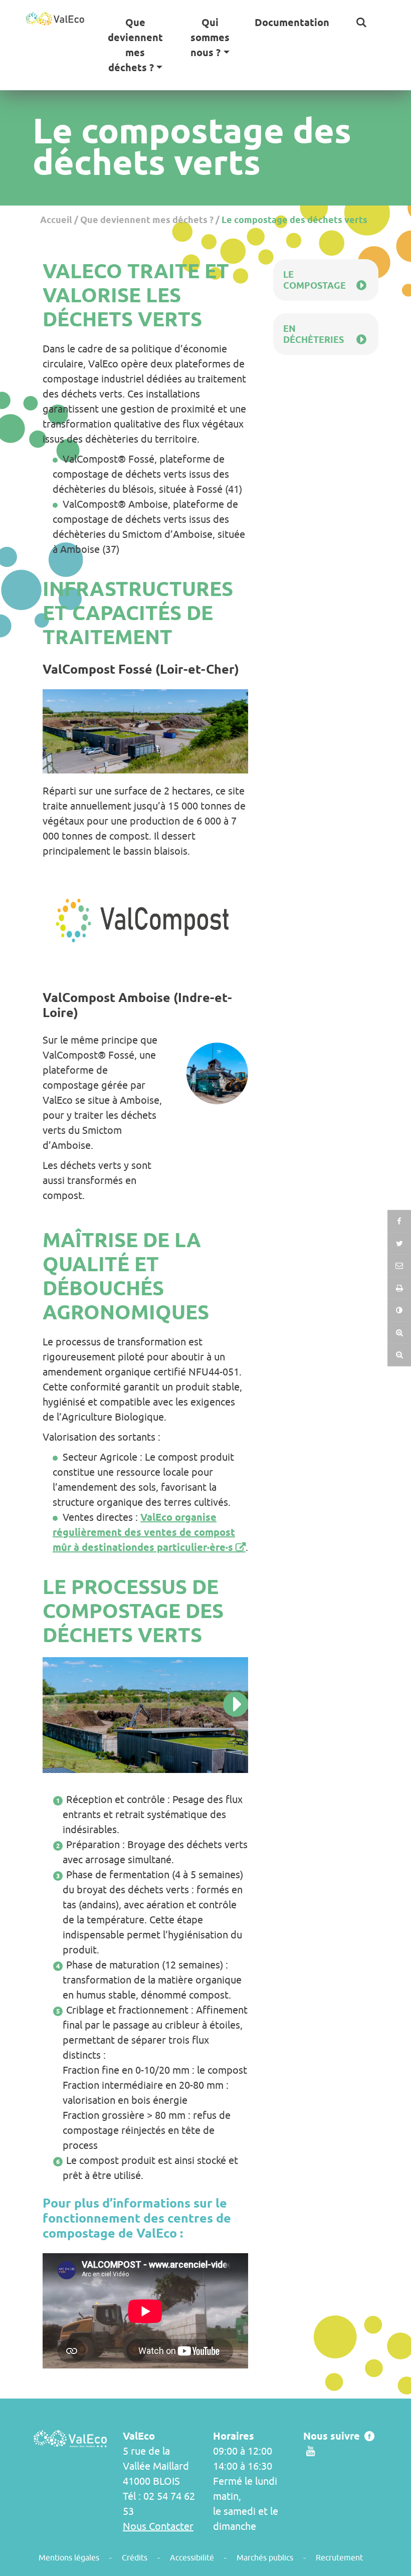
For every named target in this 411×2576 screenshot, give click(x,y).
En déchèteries (314, 334)
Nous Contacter (158, 2526)
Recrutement (339, 2557)
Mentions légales (69, 2557)
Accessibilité (192, 2557)
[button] (361, 23)
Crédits (135, 2557)
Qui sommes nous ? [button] (210, 38)
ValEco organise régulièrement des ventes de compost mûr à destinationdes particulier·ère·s (144, 1532)
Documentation (292, 23)
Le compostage (315, 280)
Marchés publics (265, 2557)
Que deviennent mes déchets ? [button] (135, 45)
